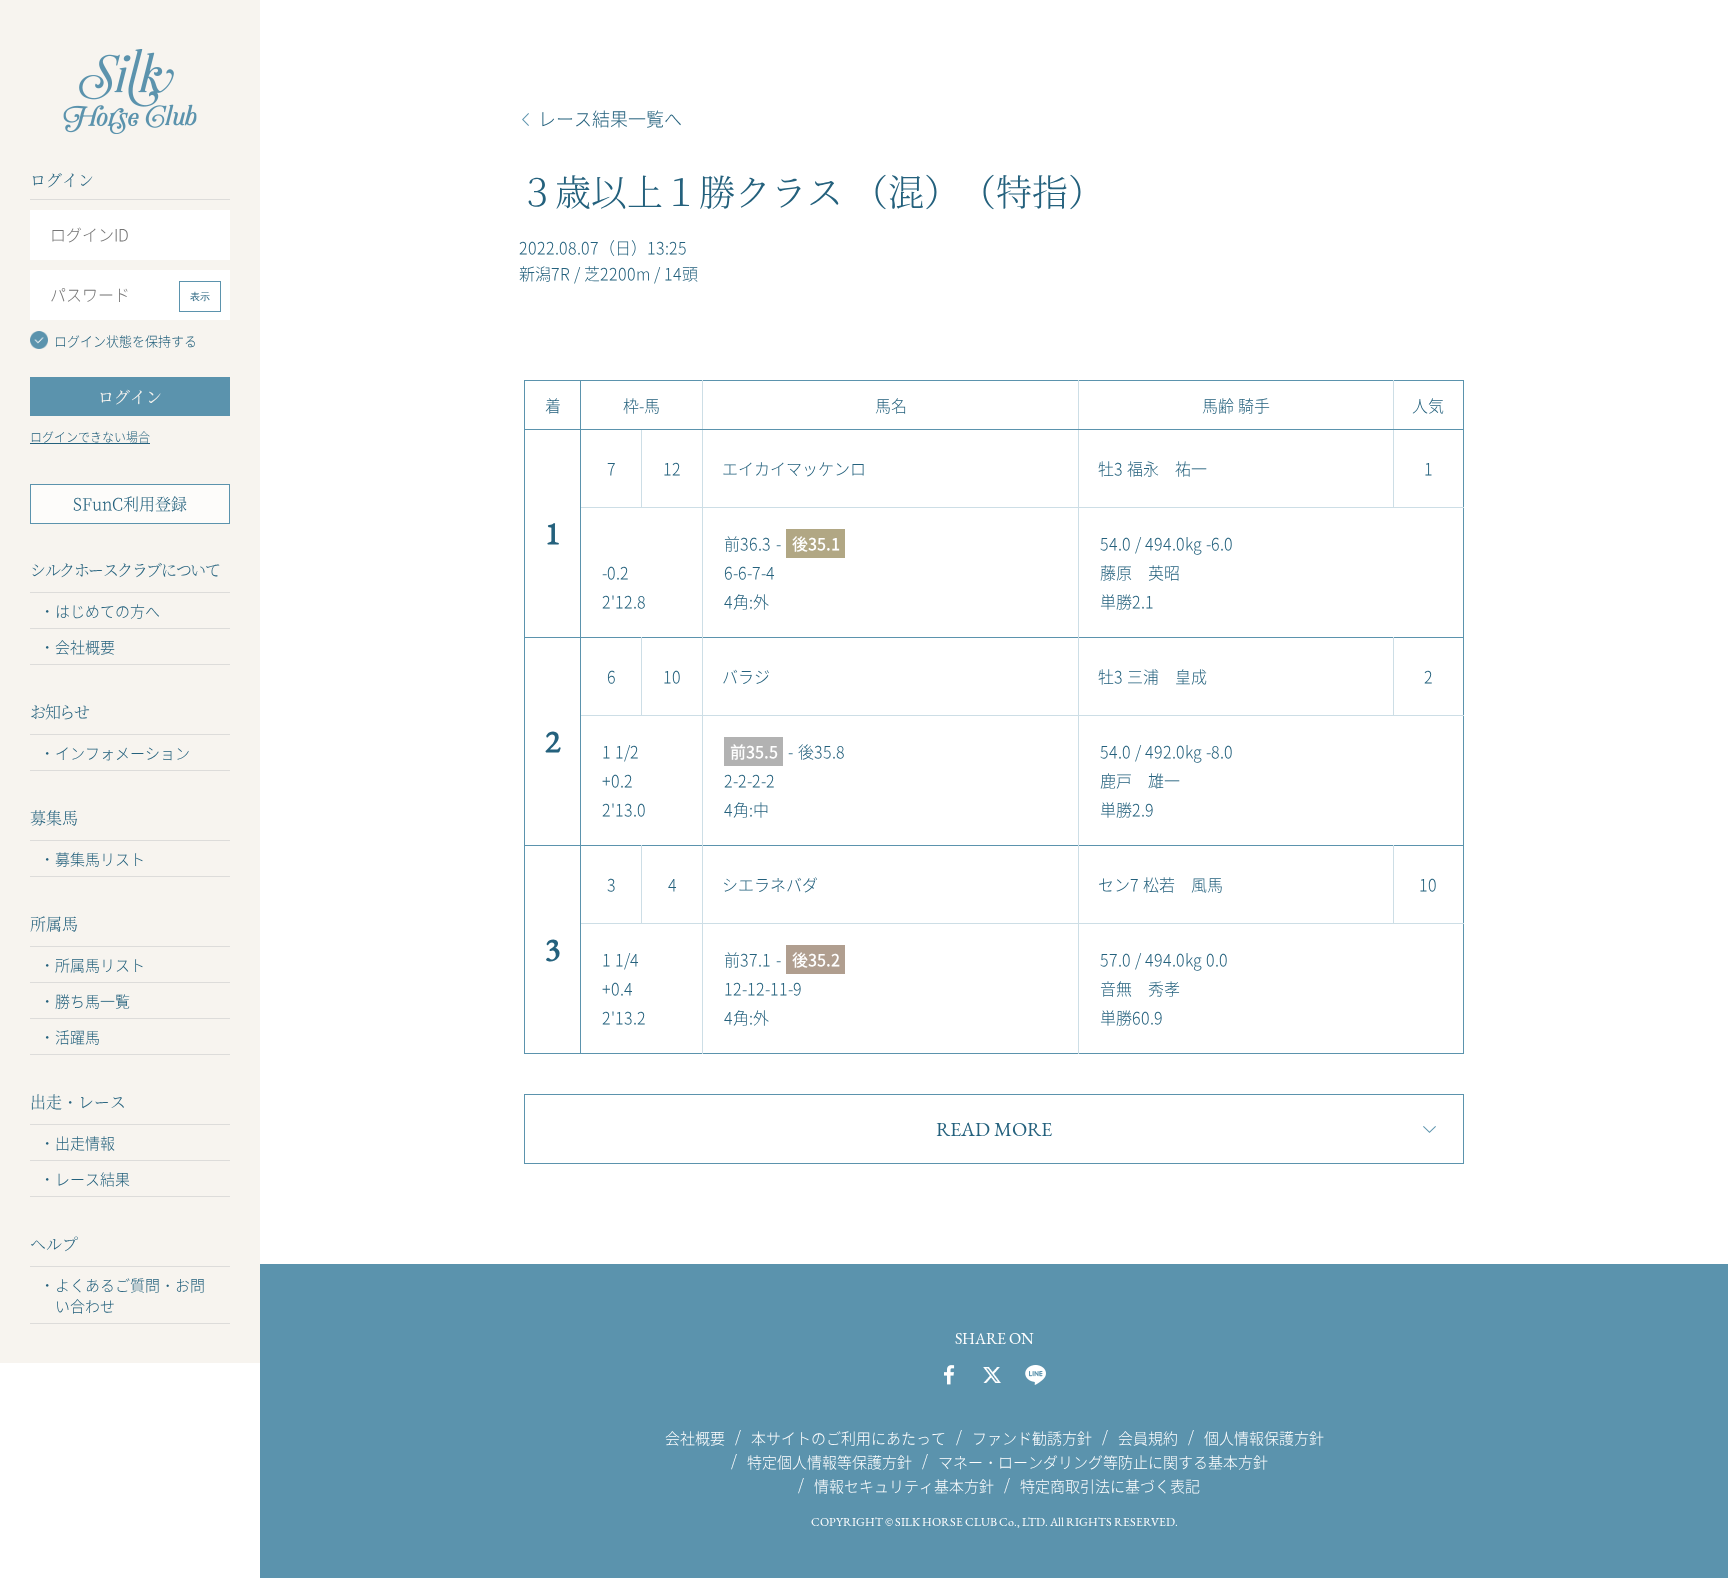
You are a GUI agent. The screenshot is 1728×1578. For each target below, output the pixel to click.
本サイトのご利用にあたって (848, 1437)
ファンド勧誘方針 (1032, 1437)
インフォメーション (122, 753)
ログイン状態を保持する (125, 340)
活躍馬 (77, 1037)
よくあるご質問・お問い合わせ (130, 1295)
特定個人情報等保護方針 (829, 1461)
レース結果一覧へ (610, 119)
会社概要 (85, 647)
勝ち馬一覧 (92, 1001)
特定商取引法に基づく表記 (1110, 1486)
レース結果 (92, 1179)
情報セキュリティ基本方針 (904, 1486)
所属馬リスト (100, 965)
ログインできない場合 (90, 437)
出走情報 (85, 1143)
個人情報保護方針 (1264, 1437)
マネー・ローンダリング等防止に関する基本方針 (1103, 1461)
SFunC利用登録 (130, 503)
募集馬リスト (100, 859)
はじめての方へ (107, 611)
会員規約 (1148, 1437)
